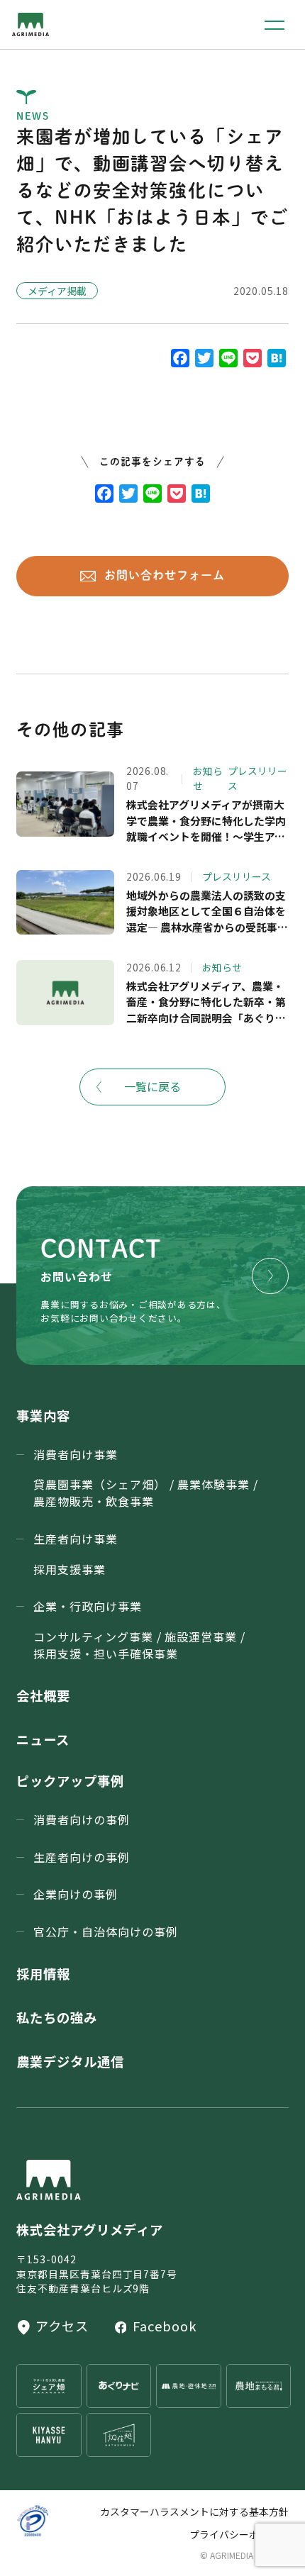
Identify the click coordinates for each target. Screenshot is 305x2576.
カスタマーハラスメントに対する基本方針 (194, 2511)
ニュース (43, 1739)
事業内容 (43, 1415)
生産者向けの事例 (82, 1857)
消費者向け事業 (146, 1478)
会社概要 (43, 1695)
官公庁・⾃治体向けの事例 (106, 1931)
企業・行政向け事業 (139, 1629)
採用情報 (43, 1973)
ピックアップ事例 (70, 1780)
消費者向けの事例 (82, 1819)
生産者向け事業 (76, 1554)
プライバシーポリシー (239, 2534)
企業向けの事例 (76, 1894)
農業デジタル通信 (70, 2061)
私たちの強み (57, 2017)
